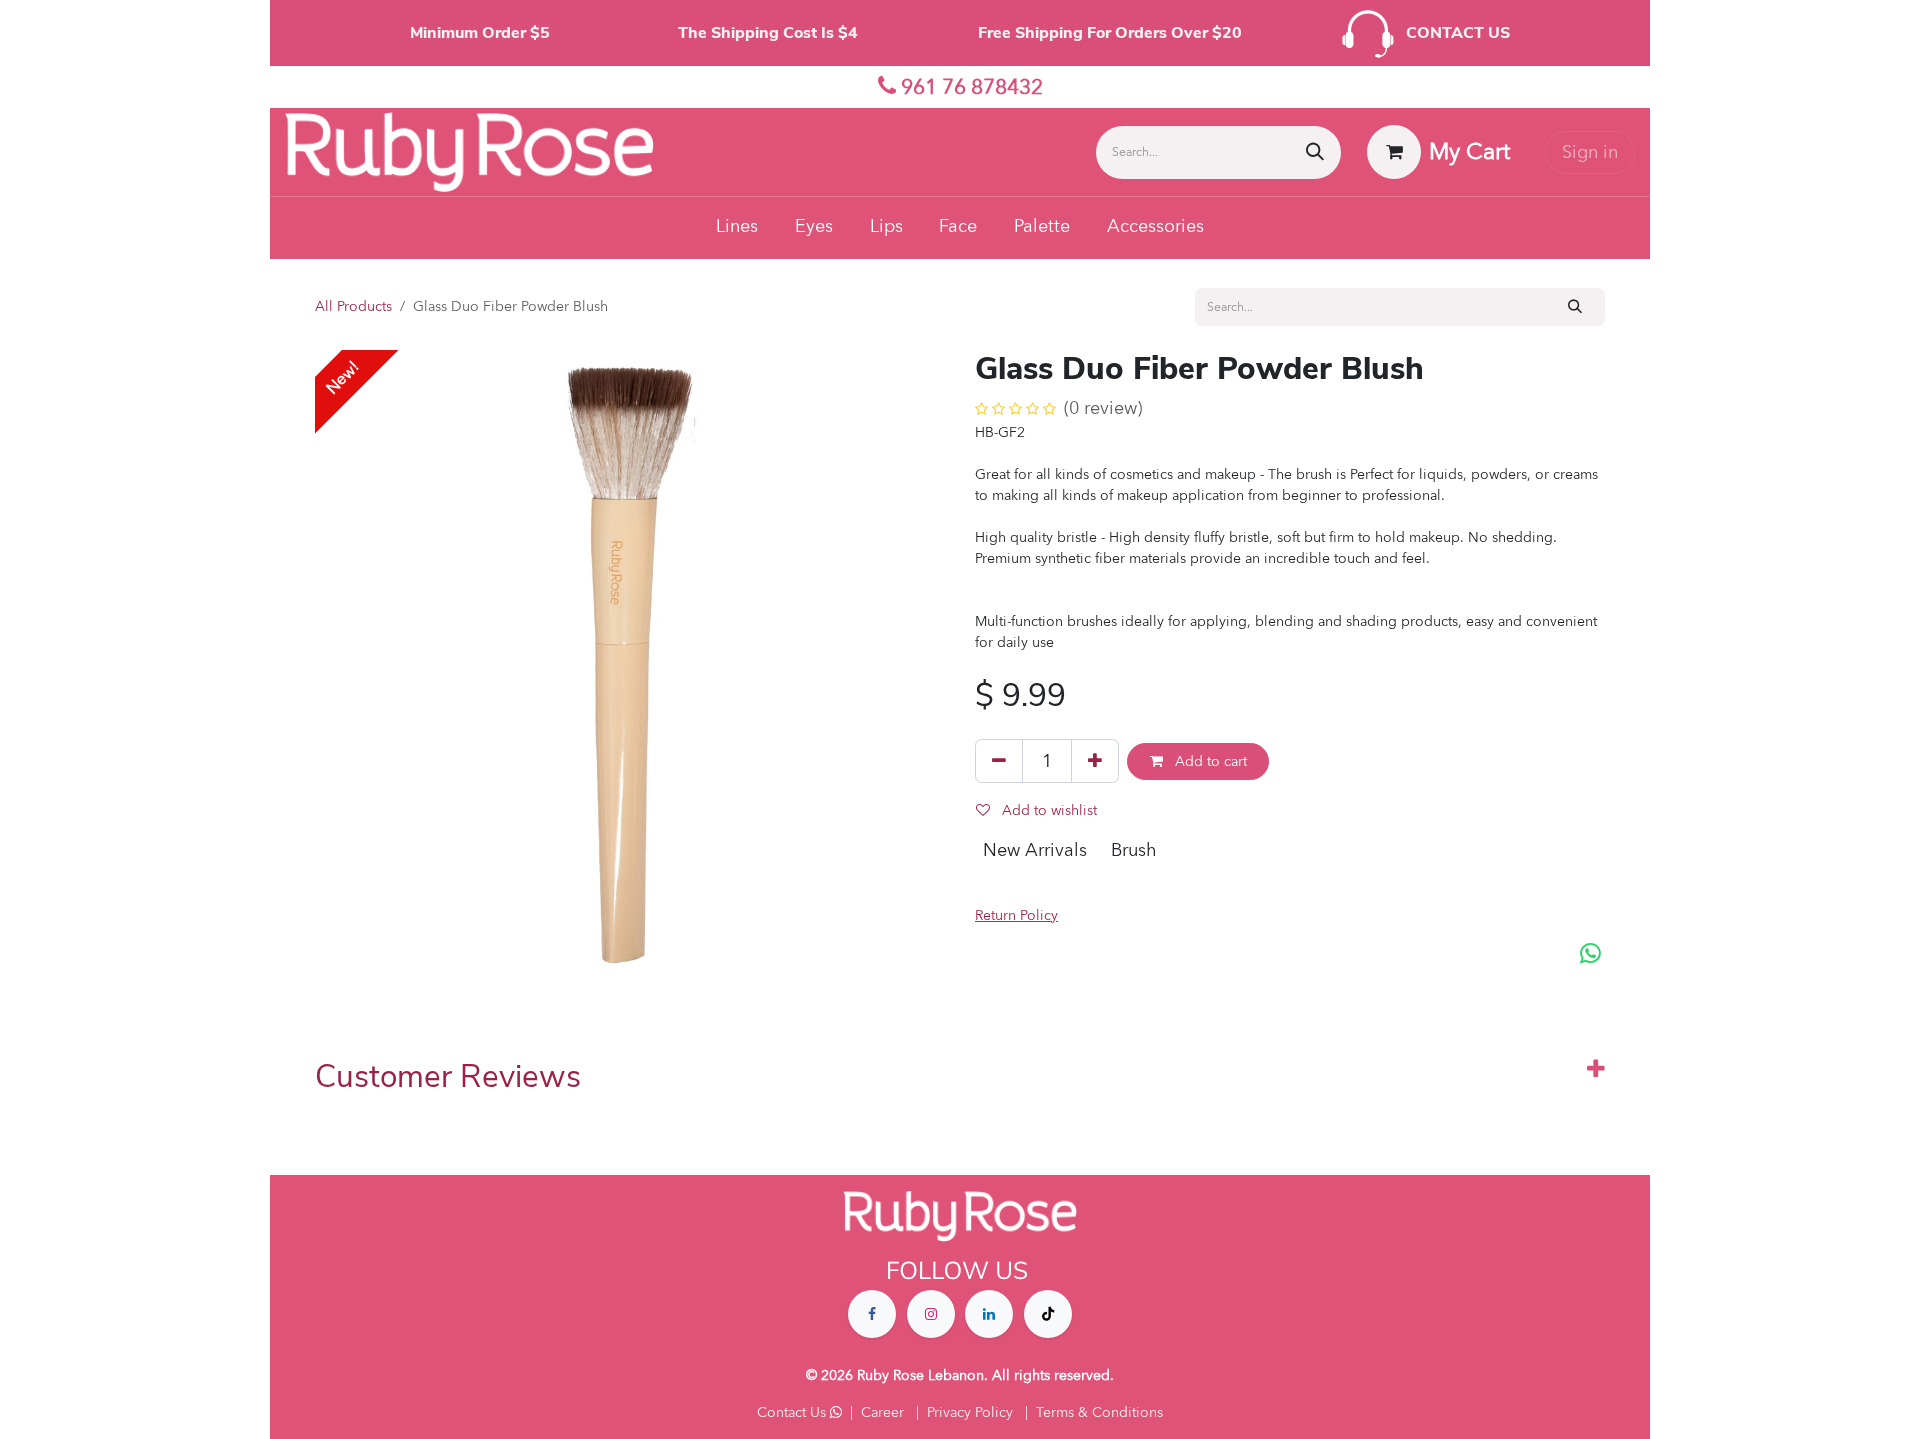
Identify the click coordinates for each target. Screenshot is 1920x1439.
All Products (353, 306)
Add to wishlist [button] (1047, 810)
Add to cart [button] (1209, 761)
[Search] (1315, 152)
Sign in (1590, 152)
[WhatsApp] (1590, 954)
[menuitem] (737, 228)
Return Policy (1016, 915)
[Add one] (1095, 761)
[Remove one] (999, 761)
